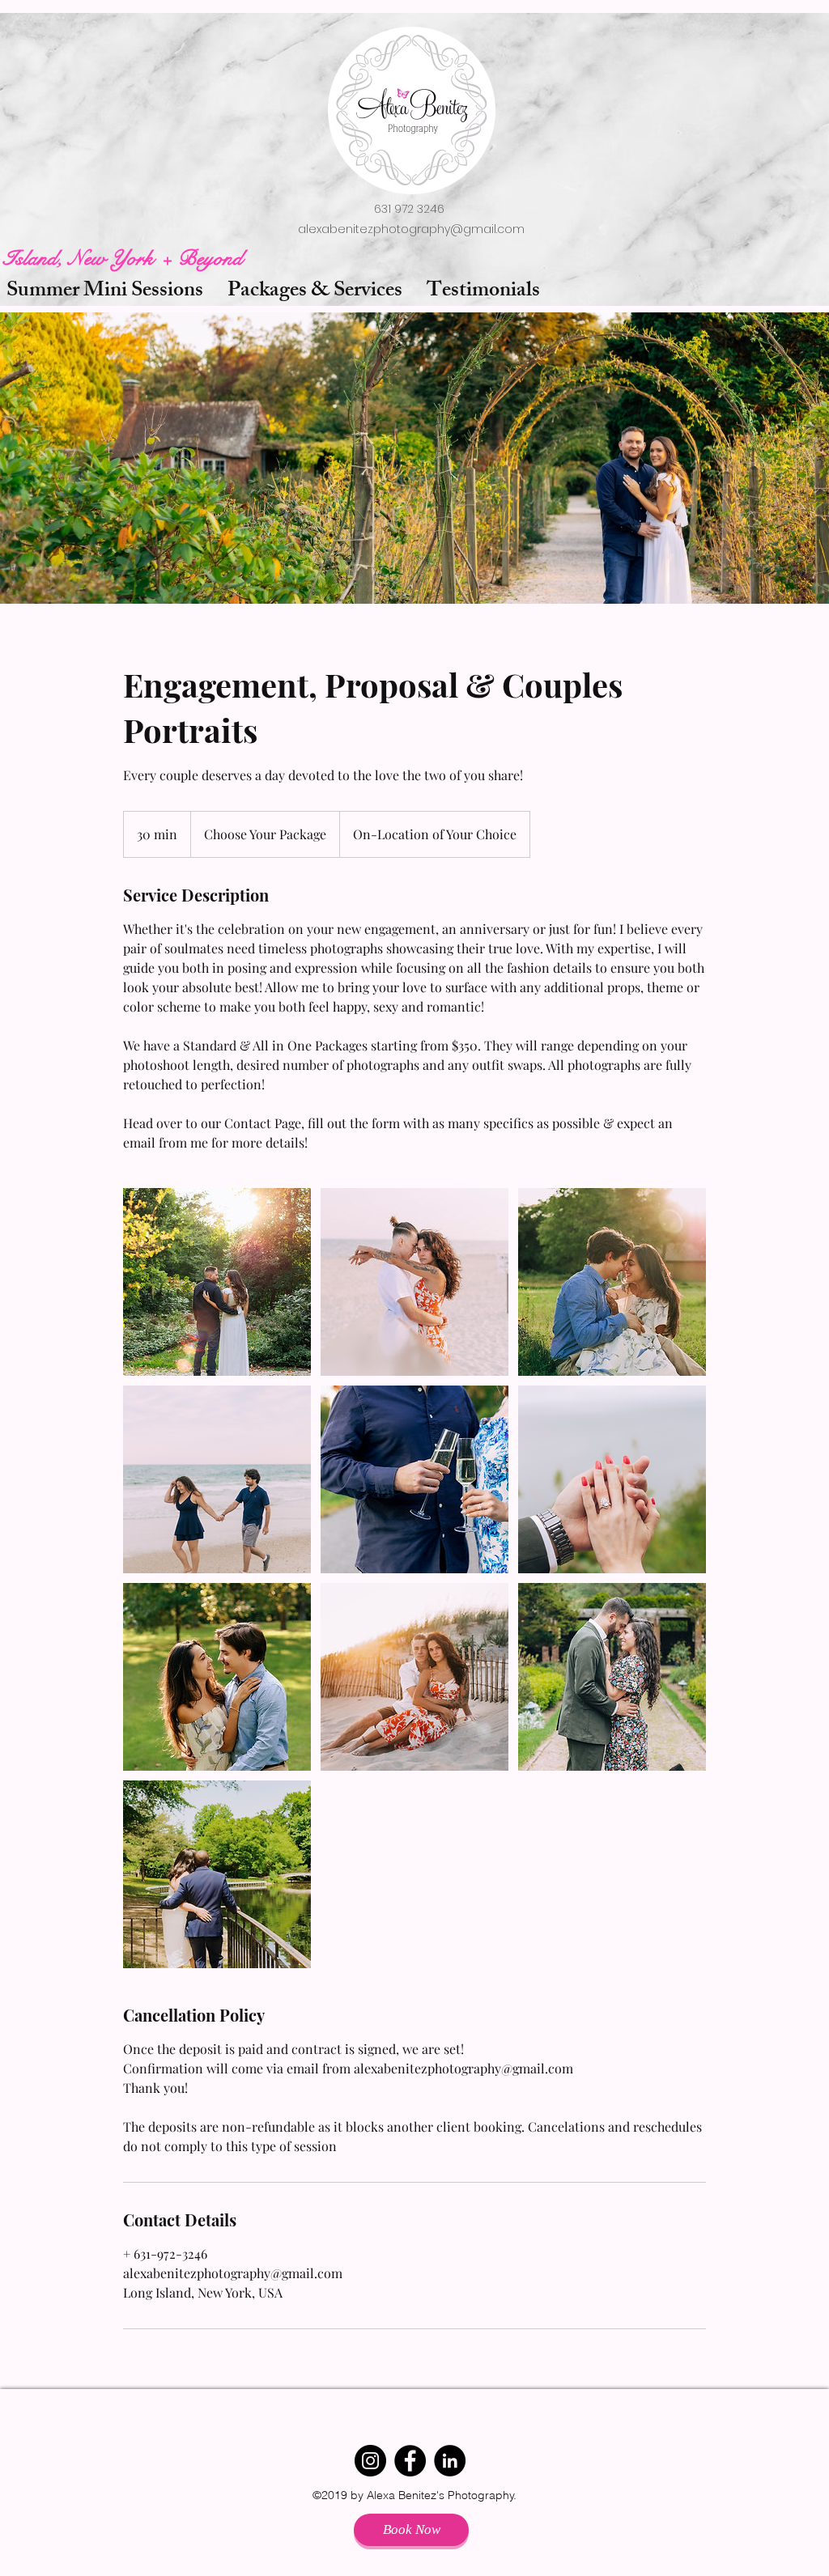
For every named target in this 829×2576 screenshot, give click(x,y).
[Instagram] (370, 2461)
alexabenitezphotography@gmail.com (411, 229)
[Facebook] (410, 2461)
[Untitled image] (217, 1282)
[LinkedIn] (450, 2461)
